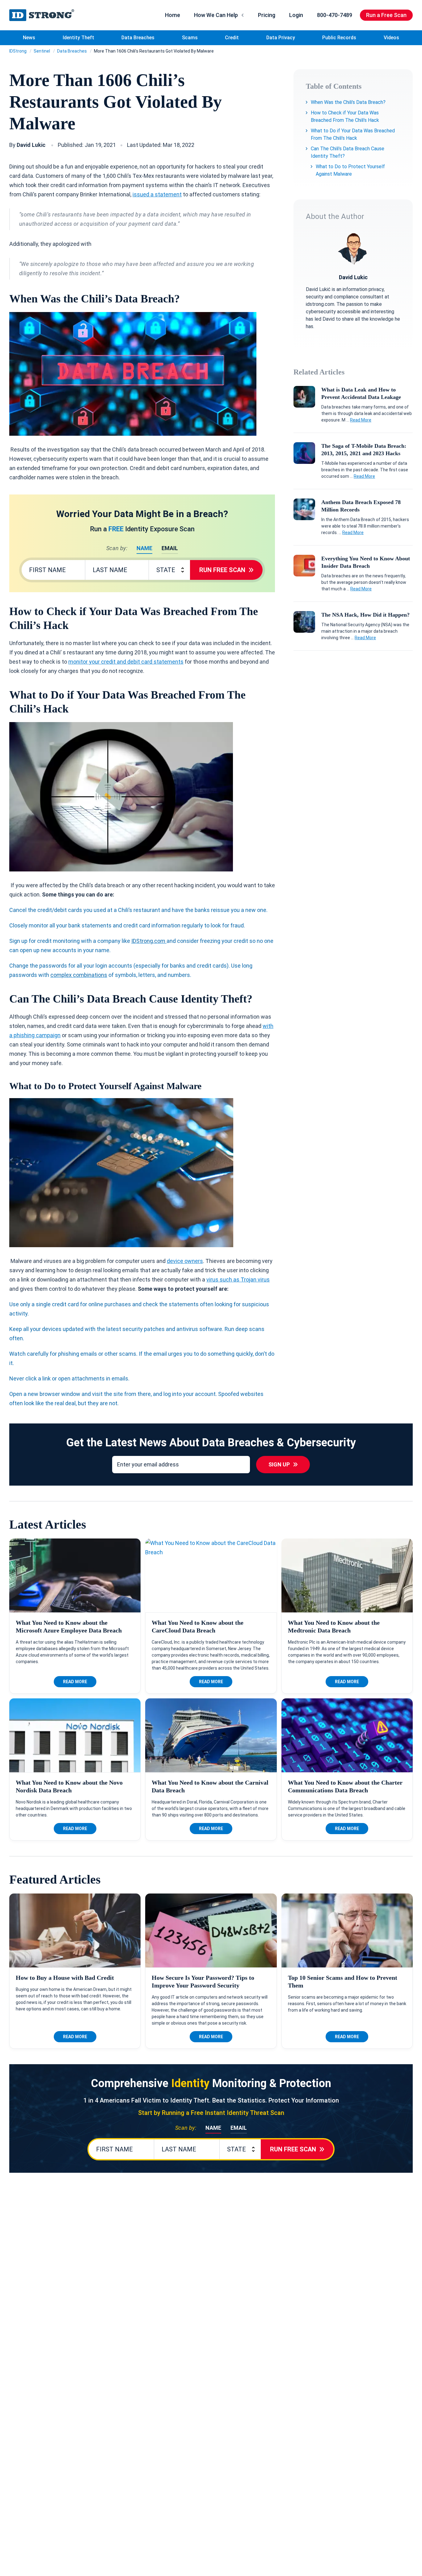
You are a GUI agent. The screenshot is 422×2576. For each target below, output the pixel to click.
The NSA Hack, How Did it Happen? (365, 615)
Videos (391, 38)
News (29, 38)
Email (170, 548)
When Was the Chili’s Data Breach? (348, 102)
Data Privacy (281, 38)
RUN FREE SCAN (222, 570)
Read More (361, 420)
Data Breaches (138, 38)
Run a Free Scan (386, 15)
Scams (190, 38)
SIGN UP (279, 1464)
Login (296, 15)
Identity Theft (78, 38)
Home (173, 15)
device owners (185, 1261)
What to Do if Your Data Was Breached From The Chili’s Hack (353, 134)
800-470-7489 (335, 15)
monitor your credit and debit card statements (126, 662)
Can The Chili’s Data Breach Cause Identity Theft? (348, 152)
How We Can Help (216, 15)
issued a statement (157, 194)
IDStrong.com (42, 15)
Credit (232, 38)
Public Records (339, 38)
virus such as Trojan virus (238, 1279)
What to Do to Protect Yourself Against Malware (350, 170)
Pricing (267, 15)
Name (144, 548)
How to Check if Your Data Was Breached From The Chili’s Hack (345, 116)
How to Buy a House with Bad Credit (65, 1978)
